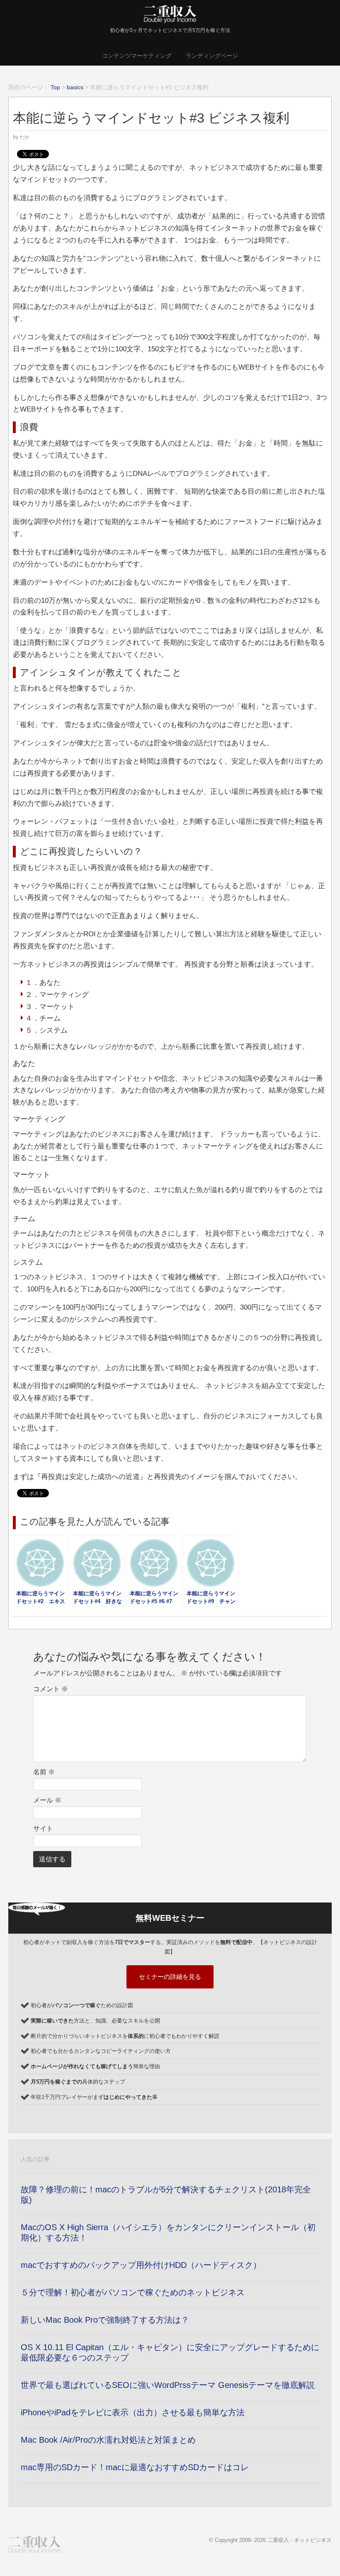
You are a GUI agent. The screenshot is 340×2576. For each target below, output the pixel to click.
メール (47, 1800)
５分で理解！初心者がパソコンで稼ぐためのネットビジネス (133, 2292)
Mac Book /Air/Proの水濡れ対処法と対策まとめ (108, 2440)
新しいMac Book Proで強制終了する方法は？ (105, 2320)
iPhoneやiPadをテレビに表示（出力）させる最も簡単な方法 (133, 2412)
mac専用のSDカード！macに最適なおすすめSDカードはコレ (135, 2467)
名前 (44, 1772)
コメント (51, 1689)
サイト (43, 1828)
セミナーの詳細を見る (170, 1977)
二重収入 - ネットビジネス (300, 2540)
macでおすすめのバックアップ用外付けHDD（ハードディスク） (141, 2265)
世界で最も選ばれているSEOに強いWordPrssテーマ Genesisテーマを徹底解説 (168, 2385)
